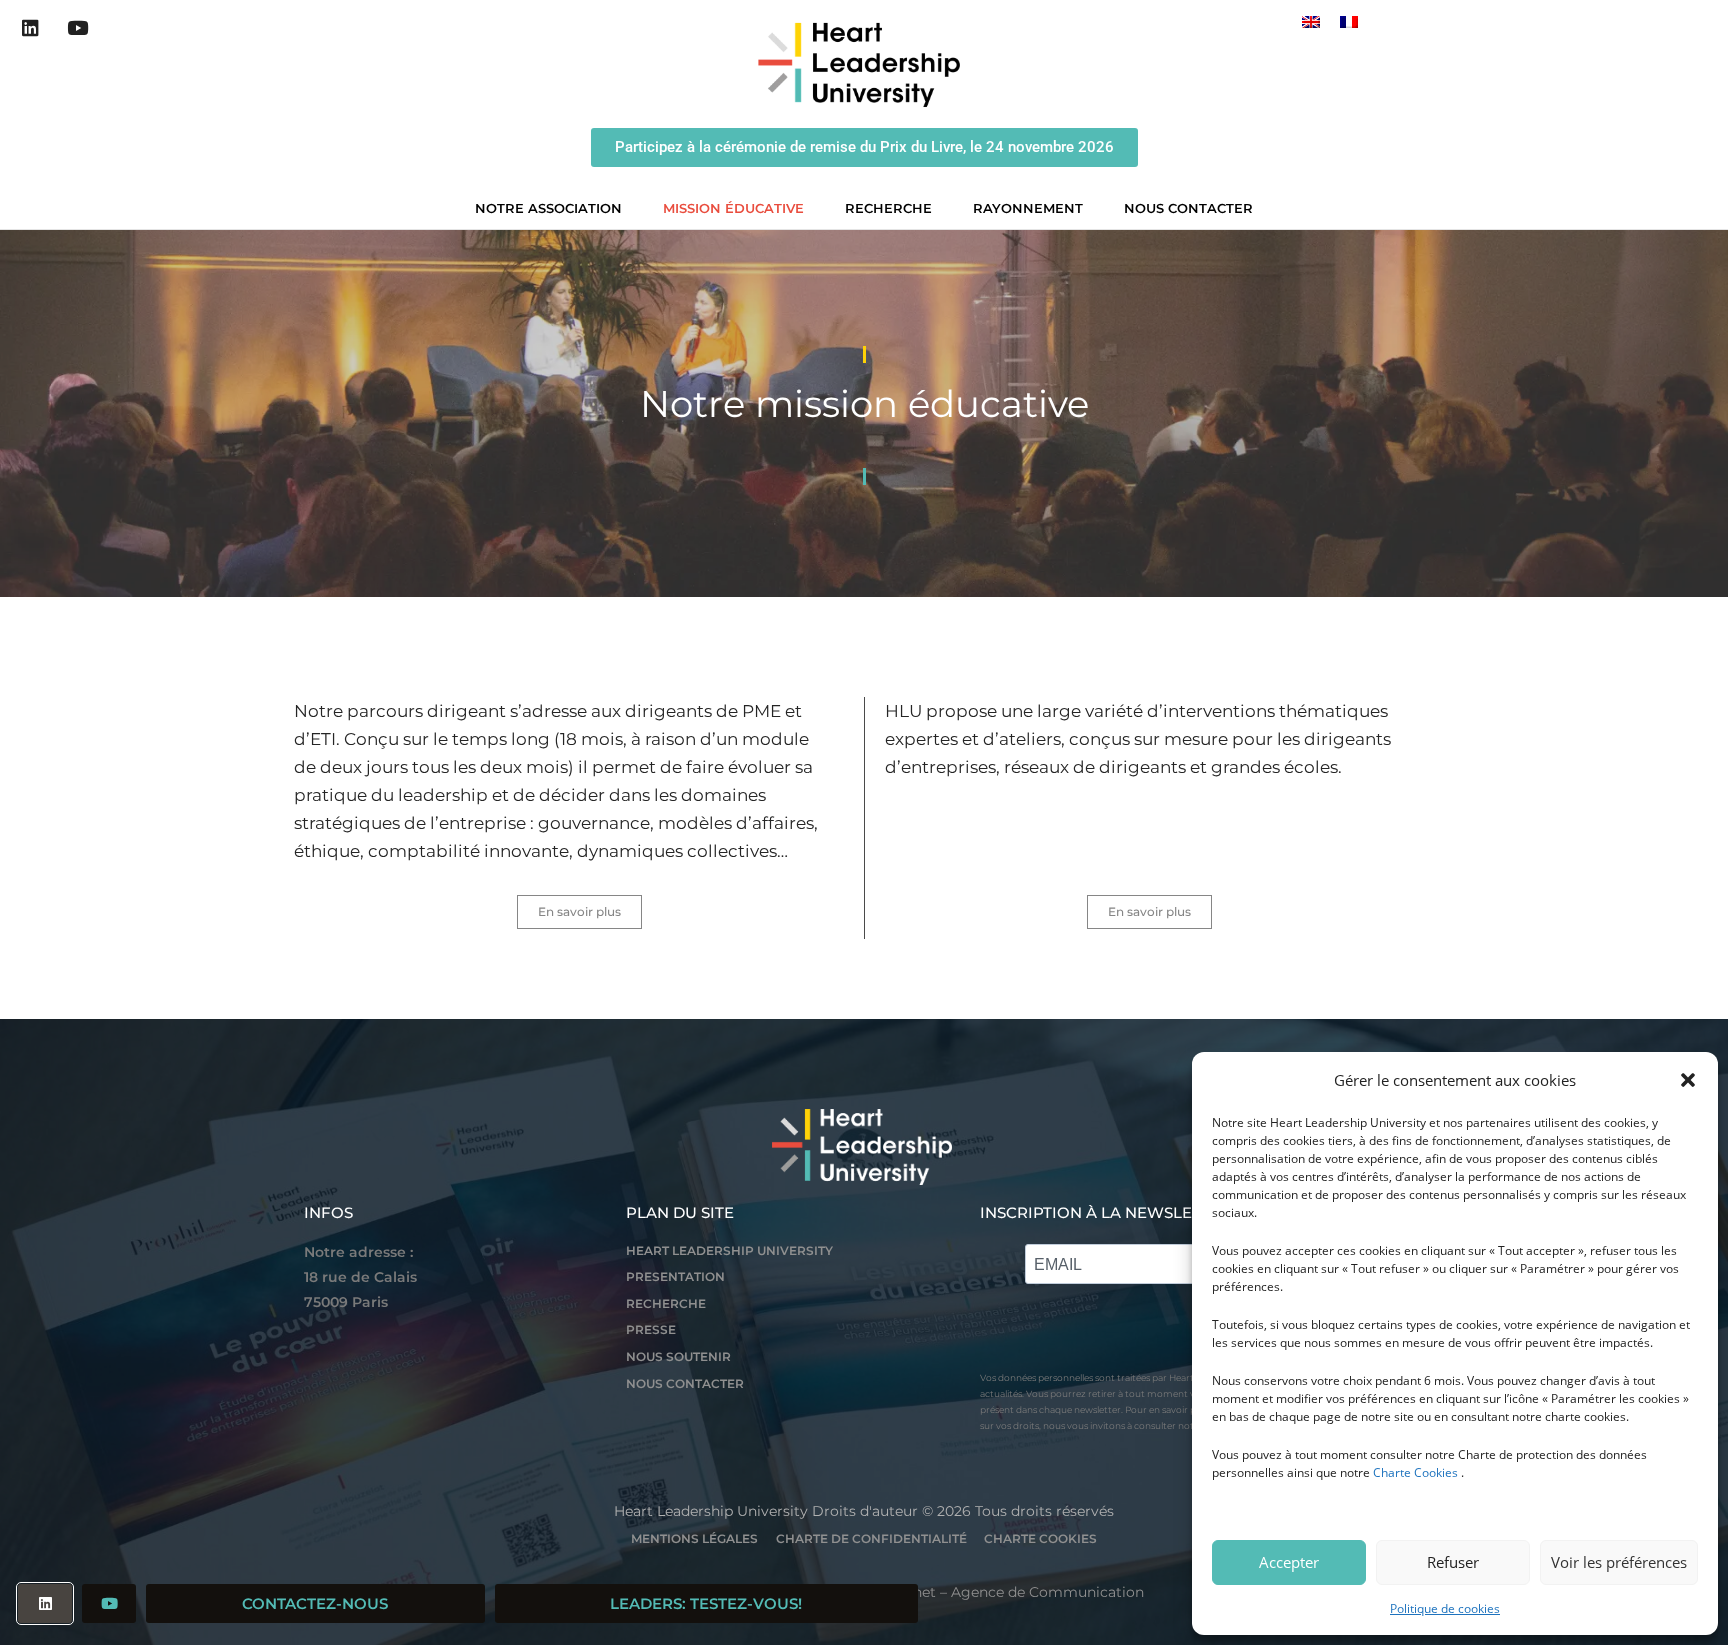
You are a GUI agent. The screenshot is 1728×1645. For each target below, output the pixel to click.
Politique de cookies (1445, 1608)
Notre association (548, 208)
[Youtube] (78, 28)
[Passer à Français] (1349, 21)
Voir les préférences (1619, 1562)
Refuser (1453, 1562)
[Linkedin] (31, 28)
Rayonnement (1028, 208)
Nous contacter (1188, 208)
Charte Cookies (1415, 1472)
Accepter (1289, 1562)
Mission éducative (733, 208)
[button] (1688, 1080)
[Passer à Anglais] (1311, 21)
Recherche (888, 208)
